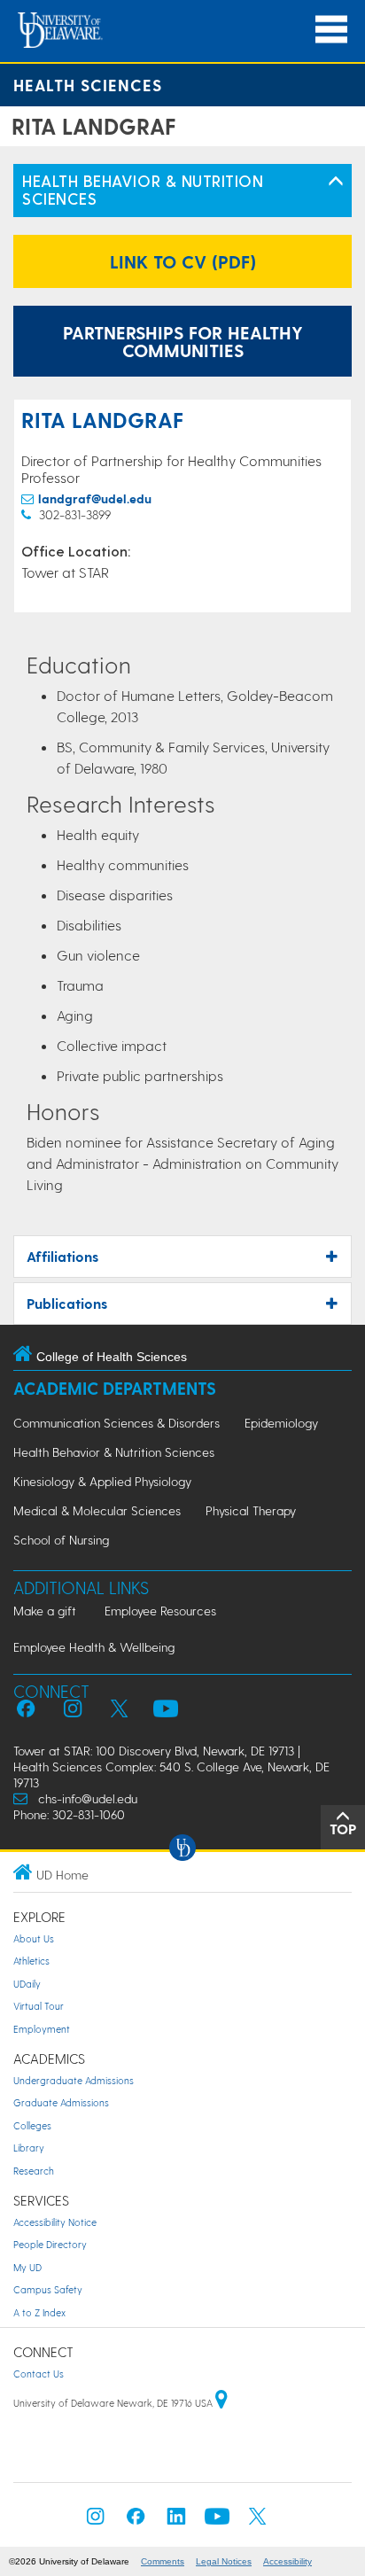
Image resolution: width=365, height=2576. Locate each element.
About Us (34, 1938)
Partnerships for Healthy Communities (183, 341)
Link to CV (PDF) (183, 261)
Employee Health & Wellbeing (94, 1647)
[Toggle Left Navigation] (336, 182)
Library (29, 2148)
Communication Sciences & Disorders (116, 1423)
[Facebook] (136, 2522)
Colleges (32, 2125)
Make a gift (45, 1611)
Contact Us (39, 2374)
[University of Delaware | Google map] (221, 2403)
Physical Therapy (251, 1510)
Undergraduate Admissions (74, 2080)
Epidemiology (281, 1423)
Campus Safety (48, 2289)
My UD (27, 2267)
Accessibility (287, 2561)
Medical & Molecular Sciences (97, 1510)
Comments (163, 2561)
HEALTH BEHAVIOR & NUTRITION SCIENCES (143, 189)
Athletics (31, 1961)
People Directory (50, 2244)
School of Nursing (61, 1540)
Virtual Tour (39, 2006)
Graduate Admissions (61, 2102)
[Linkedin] (176, 2522)
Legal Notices (224, 2561)
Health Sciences (88, 85)
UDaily (27, 1984)
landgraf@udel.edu (95, 498)
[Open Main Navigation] (331, 30)
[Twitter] (258, 2522)
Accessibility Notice (55, 2222)
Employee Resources (160, 1611)
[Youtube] (217, 2522)
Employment (42, 2029)
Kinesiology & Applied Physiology (102, 1481)
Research (34, 2171)
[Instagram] (96, 2522)
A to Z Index (39, 2312)
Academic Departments (115, 1388)
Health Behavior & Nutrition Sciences (114, 1452)
